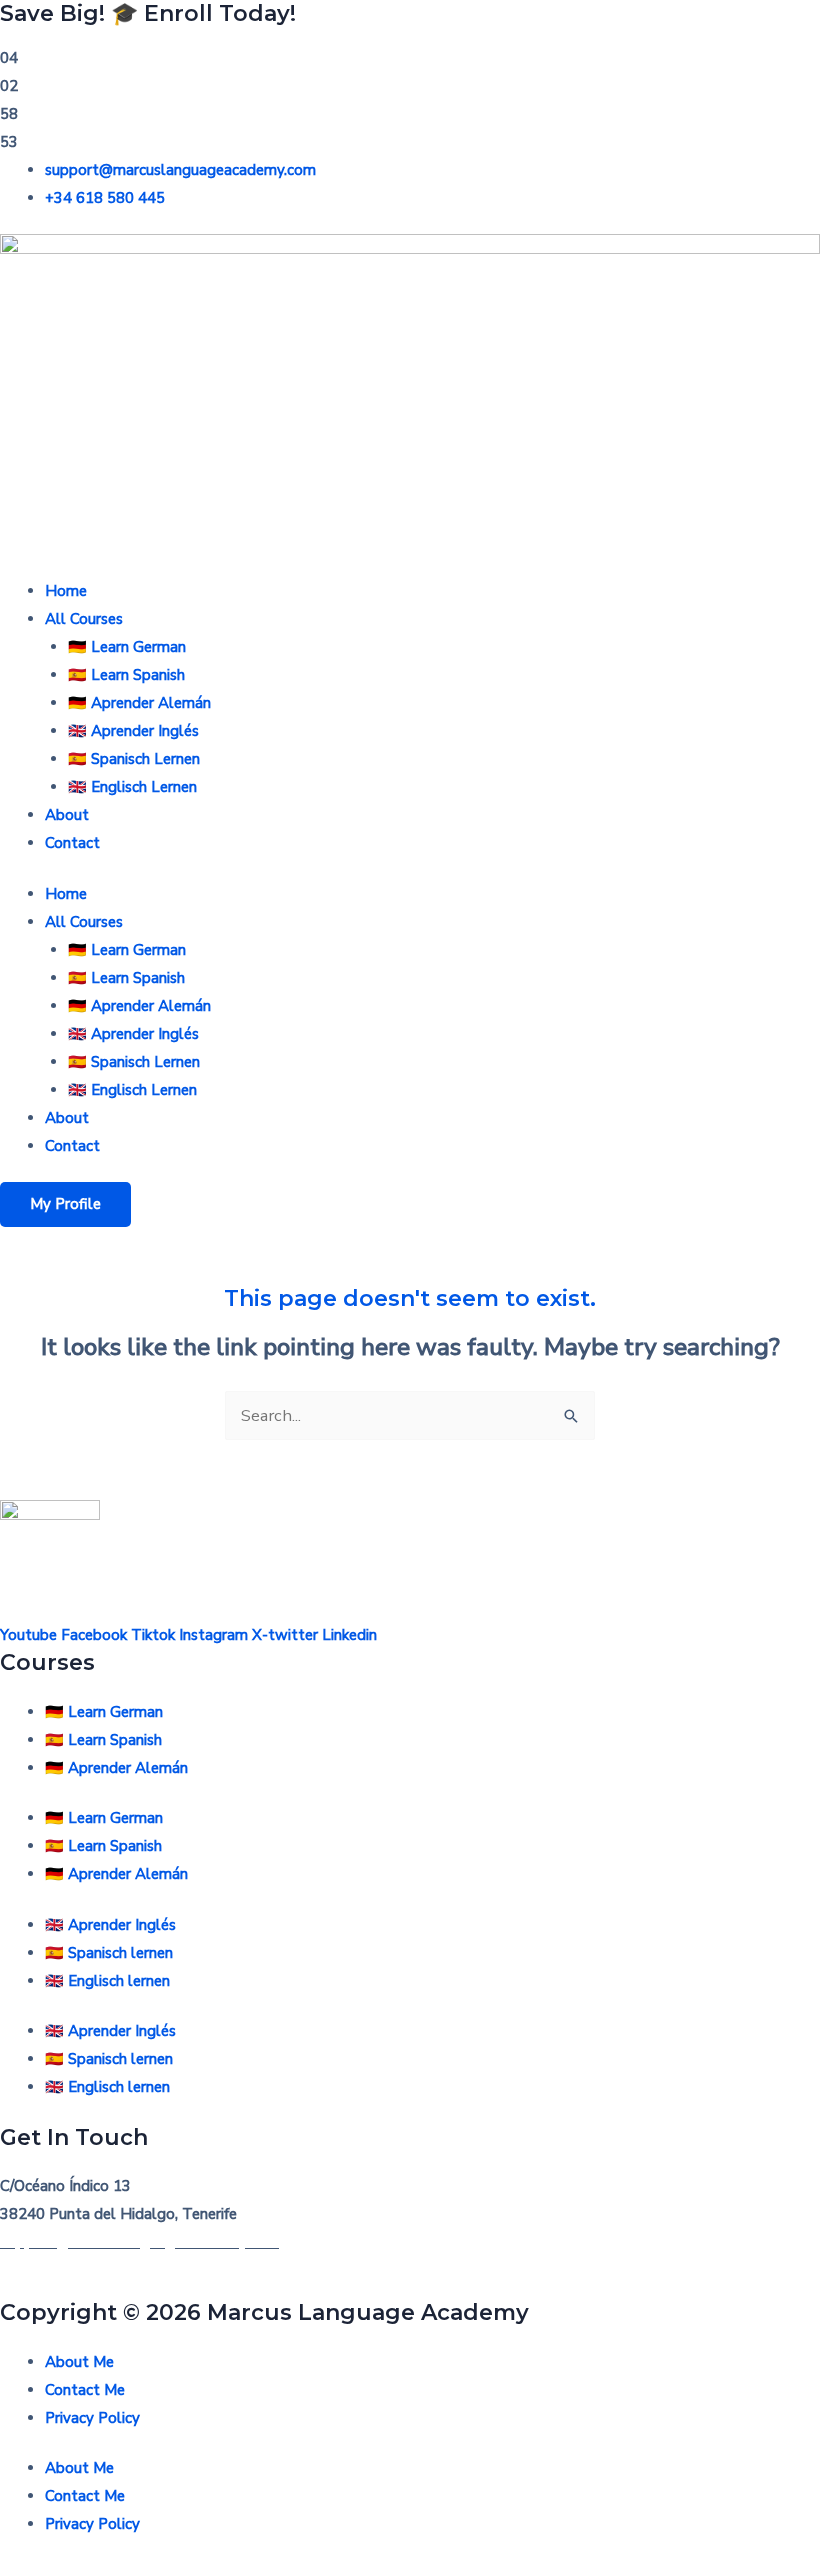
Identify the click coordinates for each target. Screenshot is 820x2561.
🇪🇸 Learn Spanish (126, 675)
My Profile (65, 1204)
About (67, 815)
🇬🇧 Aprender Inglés (133, 731)
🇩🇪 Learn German (127, 647)
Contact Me (85, 2390)
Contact (72, 843)
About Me (79, 2362)
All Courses (84, 619)
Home (66, 591)
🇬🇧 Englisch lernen (107, 1981)
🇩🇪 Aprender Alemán (139, 703)
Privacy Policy (92, 2418)
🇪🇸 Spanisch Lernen (134, 759)
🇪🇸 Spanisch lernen (109, 1953)
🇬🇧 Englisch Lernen (132, 787)
